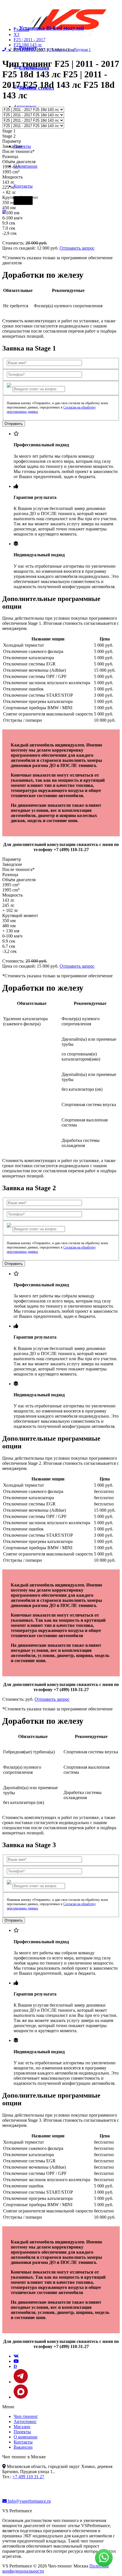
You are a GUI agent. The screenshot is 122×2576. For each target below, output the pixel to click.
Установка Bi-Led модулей (51, 28)
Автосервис (25, 106)
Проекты (22, 146)
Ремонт (28, 48)
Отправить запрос (77, 248)
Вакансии (23, 2447)
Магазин (22, 2427)
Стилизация (34, 68)
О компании (26, 166)
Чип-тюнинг (26, 2416)
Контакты (23, 186)
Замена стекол (37, 88)
